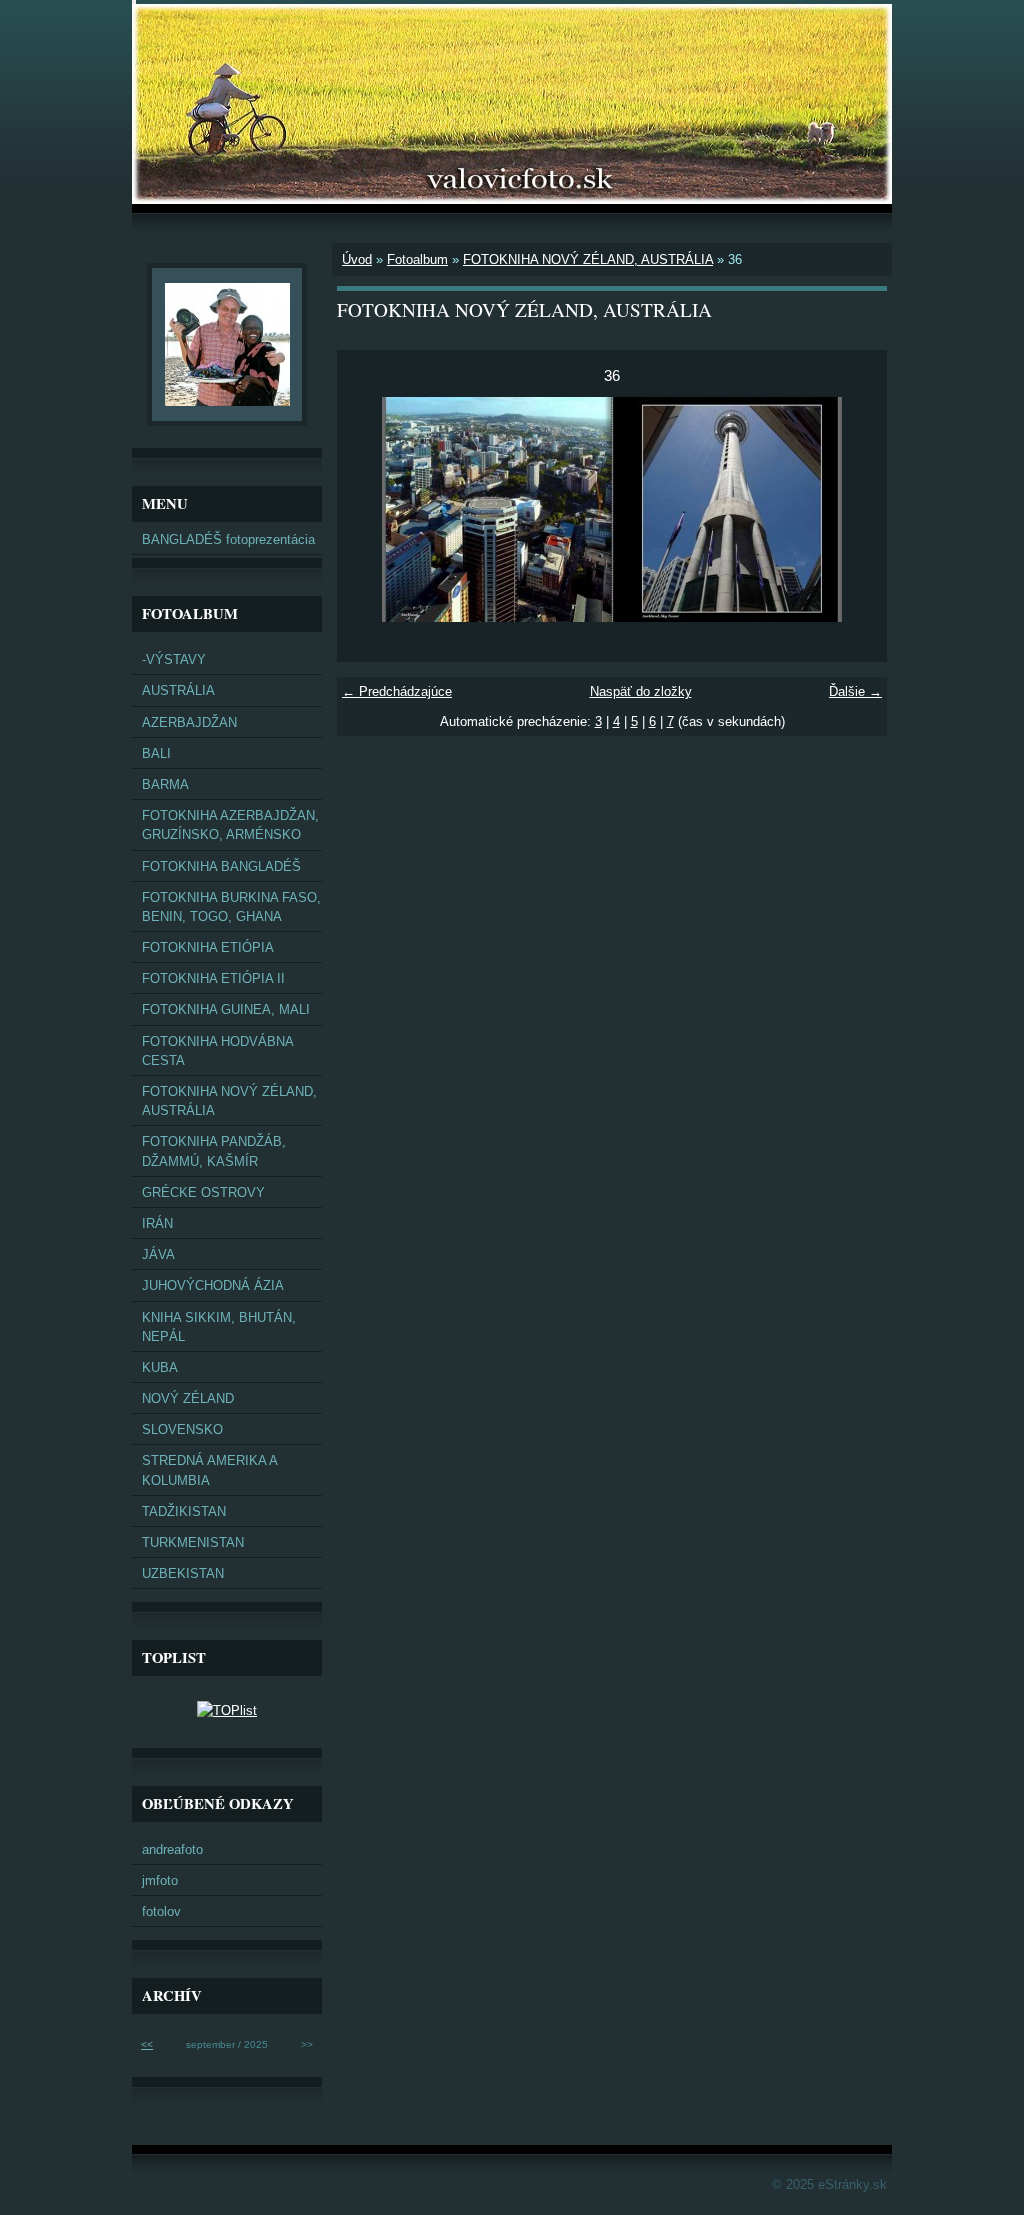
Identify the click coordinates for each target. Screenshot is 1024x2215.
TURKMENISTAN (193, 1542)
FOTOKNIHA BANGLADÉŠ (221, 866)
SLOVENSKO (182, 1429)
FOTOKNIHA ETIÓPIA (208, 947)
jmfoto (160, 1880)
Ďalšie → (855, 691)
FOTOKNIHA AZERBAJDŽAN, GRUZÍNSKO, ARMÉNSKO (230, 825)
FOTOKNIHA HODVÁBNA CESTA (218, 1051)
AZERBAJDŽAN (189, 722)
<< (147, 2044)
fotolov (161, 1911)
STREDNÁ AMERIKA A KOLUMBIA (210, 1470)
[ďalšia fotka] (854, 509)
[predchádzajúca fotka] (369, 509)
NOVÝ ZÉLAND (188, 1398)
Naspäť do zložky (641, 691)
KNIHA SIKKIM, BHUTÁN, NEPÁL (219, 1327)
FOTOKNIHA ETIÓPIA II (213, 978)
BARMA (165, 784)
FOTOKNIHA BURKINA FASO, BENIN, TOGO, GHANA (231, 907)
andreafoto (172, 1849)
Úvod (357, 259)
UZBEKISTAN (183, 1573)
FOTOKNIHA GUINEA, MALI (226, 1009)
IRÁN (157, 1223)
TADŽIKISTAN (184, 1511)
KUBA (160, 1367)
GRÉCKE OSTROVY (203, 1192)
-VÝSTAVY (174, 659)
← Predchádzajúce (397, 691)
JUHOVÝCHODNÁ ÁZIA (213, 1285)
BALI (156, 753)
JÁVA (158, 1254)
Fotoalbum (417, 259)
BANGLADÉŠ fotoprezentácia (228, 539)
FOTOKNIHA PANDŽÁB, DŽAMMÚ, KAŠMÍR (214, 1151)
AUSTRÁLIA (178, 690)
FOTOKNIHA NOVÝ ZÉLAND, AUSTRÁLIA (588, 259)
